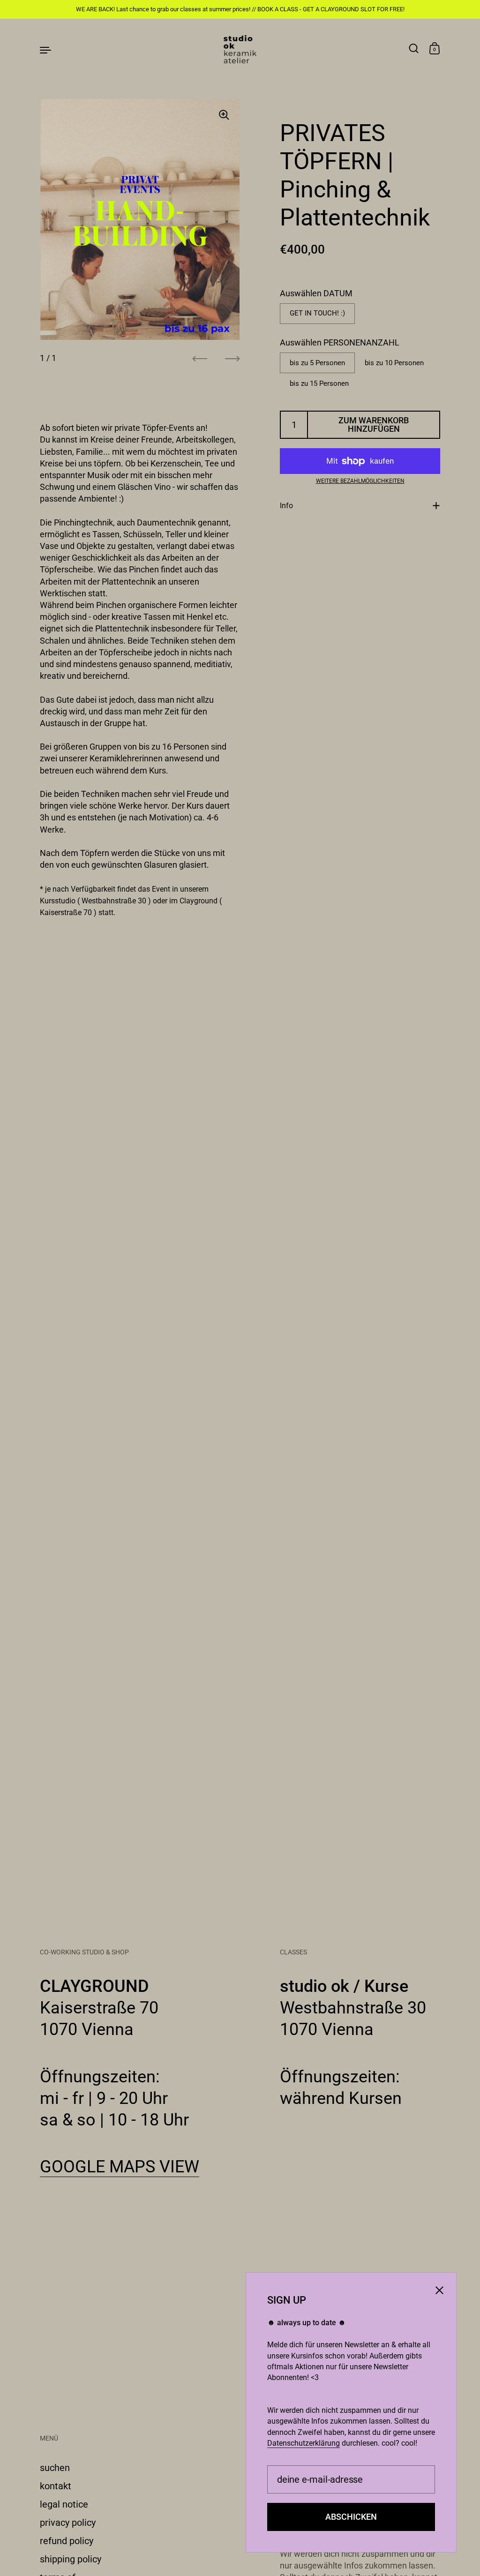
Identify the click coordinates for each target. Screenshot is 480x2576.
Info (286, 506)
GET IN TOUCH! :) (317, 313)
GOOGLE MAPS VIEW (120, 2167)
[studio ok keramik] (240, 49)
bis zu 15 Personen (319, 383)
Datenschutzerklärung (304, 2443)
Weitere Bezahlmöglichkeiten (360, 481)
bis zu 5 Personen (317, 363)
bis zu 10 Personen (394, 363)
